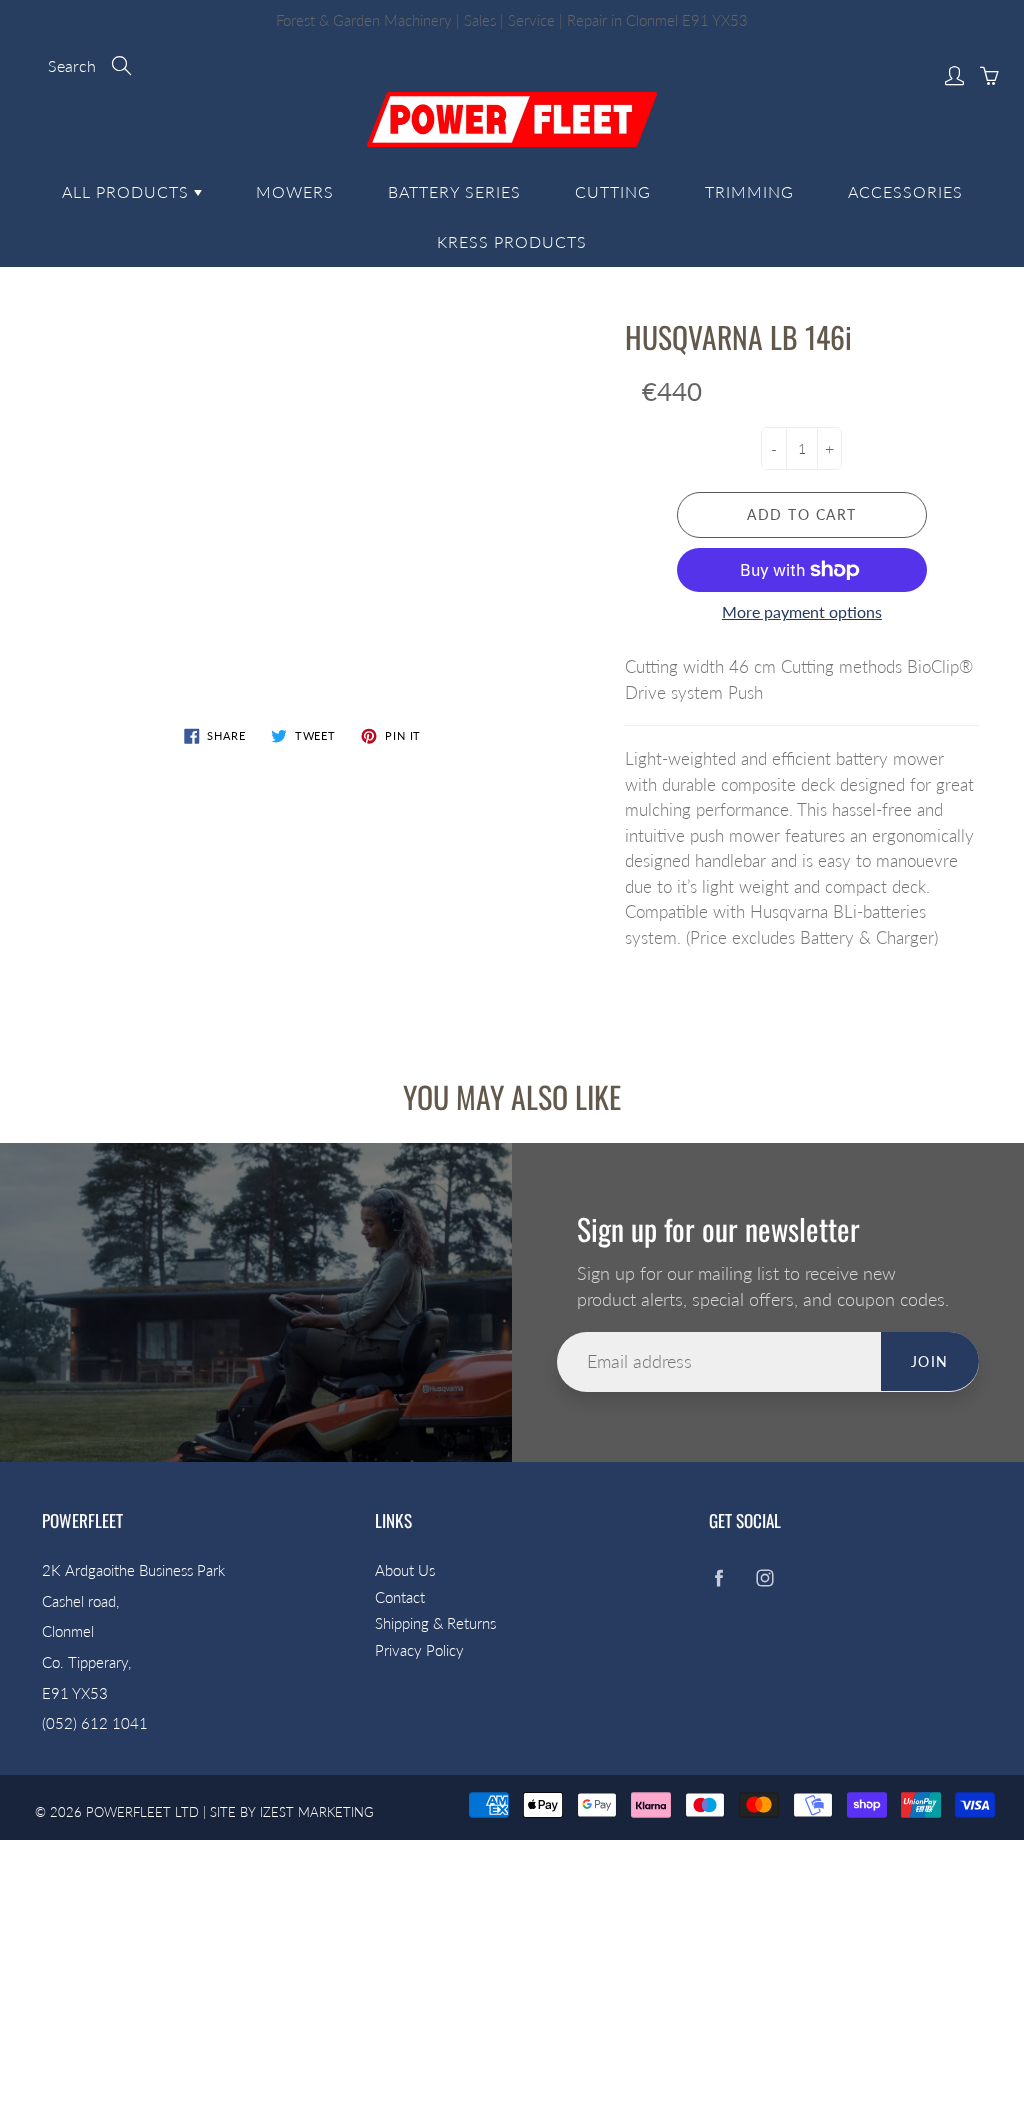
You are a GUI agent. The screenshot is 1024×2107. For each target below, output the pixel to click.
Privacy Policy (419, 1650)
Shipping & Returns (435, 1623)
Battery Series (454, 191)
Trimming (749, 191)
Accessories (905, 191)
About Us (405, 1570)
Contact (400, 1597)
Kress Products (512, 241)
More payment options (802, 611)
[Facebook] (719, 1578)
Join (930, 1361)
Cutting (613, 191)
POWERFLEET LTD (142, 1812)
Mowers (295, 191)
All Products (128, 191)
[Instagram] (765, 1578)
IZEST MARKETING (317, 1812)
